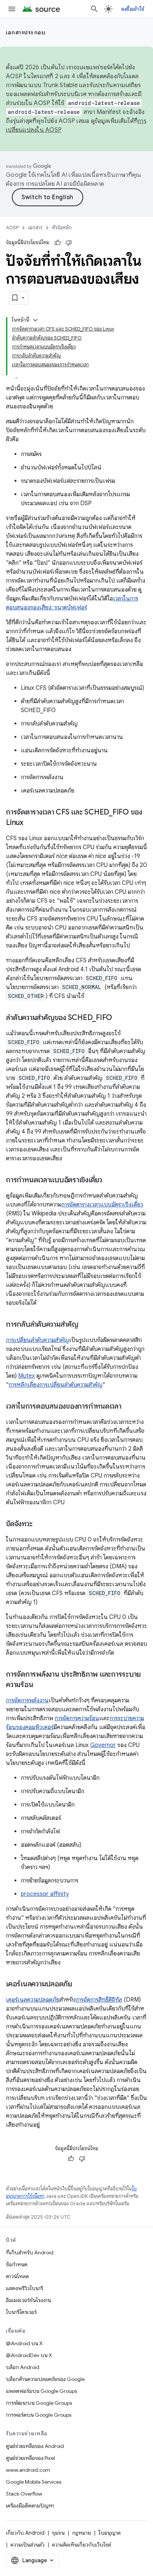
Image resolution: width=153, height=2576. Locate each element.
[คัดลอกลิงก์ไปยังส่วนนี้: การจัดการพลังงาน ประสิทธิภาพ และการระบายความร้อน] (40, 1685)
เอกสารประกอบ (26, 32)
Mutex (27, 1376)
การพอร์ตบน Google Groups (39, 2415)
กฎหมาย (82, 2533)
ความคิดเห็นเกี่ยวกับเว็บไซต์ (82, 2545)
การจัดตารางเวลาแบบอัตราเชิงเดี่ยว (102, 1205)
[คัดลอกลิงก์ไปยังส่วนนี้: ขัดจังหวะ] (40, 1524)
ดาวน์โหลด (17, 2276)
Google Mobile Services (34, 2482)
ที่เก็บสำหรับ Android (30, 2253)
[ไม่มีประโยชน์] (69, 243)
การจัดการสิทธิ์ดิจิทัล (99, 2000)
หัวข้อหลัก (62, 228)
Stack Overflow (24, 2494)
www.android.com (28, 2470)
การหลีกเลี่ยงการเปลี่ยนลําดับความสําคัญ (56, 1385)
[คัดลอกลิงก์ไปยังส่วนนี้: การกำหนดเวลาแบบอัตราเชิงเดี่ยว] (110, 1180)
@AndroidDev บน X (29, 2355)
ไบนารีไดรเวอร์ (21, 2312)
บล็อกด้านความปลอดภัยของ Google (45, 2379)
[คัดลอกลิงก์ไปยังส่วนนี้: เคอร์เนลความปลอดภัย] (79, 1984)
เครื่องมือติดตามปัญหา (30, 2506)
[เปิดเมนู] (12, 9)
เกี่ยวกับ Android (25, 2533)
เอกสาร (35, 228)
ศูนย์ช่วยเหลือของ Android (35, 2446)
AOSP (12, 228)
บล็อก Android (23, 2367)
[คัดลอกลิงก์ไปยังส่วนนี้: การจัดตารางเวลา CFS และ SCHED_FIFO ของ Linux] (31, 823)
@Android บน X (24, 2343)
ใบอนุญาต (110, 2533)
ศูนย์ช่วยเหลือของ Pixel (30, 2458)
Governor (103, 1745)
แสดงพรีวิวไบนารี (25, 2288)
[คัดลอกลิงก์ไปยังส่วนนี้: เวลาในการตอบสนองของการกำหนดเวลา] (129, 1407)
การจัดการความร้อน (77, 1718)
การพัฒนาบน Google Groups (39, 2403)
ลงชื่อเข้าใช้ (133, 9)
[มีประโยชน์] (58, 243)
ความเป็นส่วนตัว (27, 2545)
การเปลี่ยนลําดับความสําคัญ (38, 1340)
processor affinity (45, 1894)
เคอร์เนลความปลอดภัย (33, 2000)
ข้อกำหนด (17, 2264)
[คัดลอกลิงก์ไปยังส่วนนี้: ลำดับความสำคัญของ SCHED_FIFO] (120, 1018)
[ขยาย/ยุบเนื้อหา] (35, 320)
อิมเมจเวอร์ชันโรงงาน (28, 2300)
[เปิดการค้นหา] (94, 9)
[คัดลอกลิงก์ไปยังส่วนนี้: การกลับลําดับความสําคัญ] (86, 1325)
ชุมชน (58, 2533)
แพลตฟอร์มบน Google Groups (41, 2391)
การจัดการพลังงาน (27, 1700)
